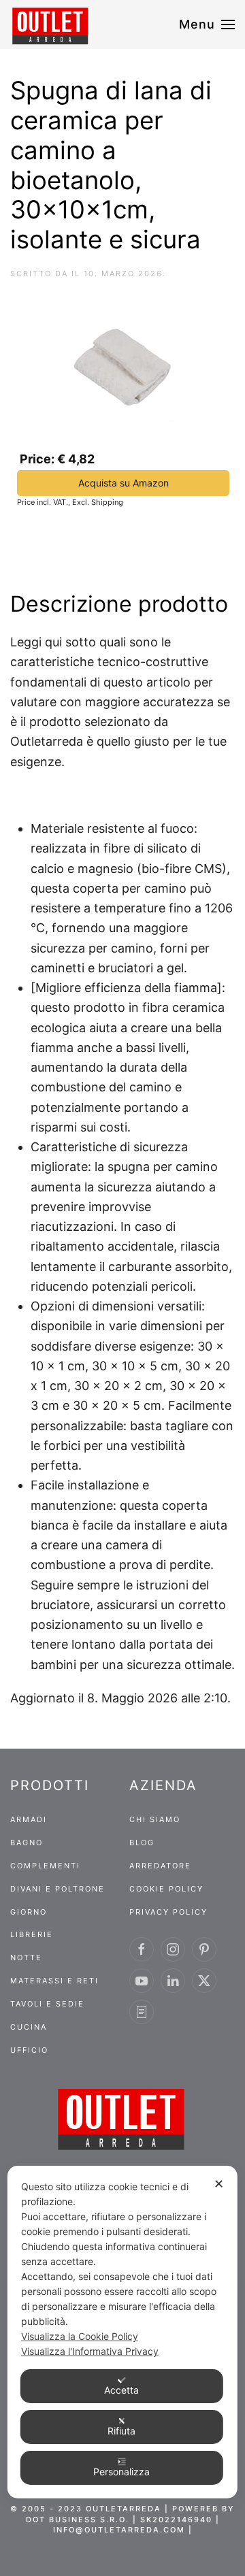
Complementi (45, 1866)
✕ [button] (219, 2184)
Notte (26, 1958)
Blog (142, 1843)
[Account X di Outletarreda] (204, 1981)
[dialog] (122, 2332)
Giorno (29, 1912)
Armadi (29, 1819)
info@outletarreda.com (119, 2530)
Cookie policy (166, 1889)
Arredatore (160, 1866)
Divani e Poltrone (58, 1889)
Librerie (32, 1934)
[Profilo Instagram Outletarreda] (173, 1949)
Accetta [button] (121, 2390)
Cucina (29, 2027)
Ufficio (29, 2050)
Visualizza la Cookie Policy (80, 2336)
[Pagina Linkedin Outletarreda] (173, 1981)
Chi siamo (155, 1819)
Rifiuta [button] (121, 2431)
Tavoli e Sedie (47, 2004)
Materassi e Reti (54, 1981)
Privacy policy (168, 1912)
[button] (207, 24)
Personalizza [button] (121, 2472)
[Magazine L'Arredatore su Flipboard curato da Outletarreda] (142, 2012)
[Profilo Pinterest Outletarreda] (204, 1949)
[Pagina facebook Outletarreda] (142, 1949)
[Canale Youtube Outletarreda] (142, 1981)
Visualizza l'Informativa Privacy (90, 2351)
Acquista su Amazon (124, 483)
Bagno (27, 1843)
